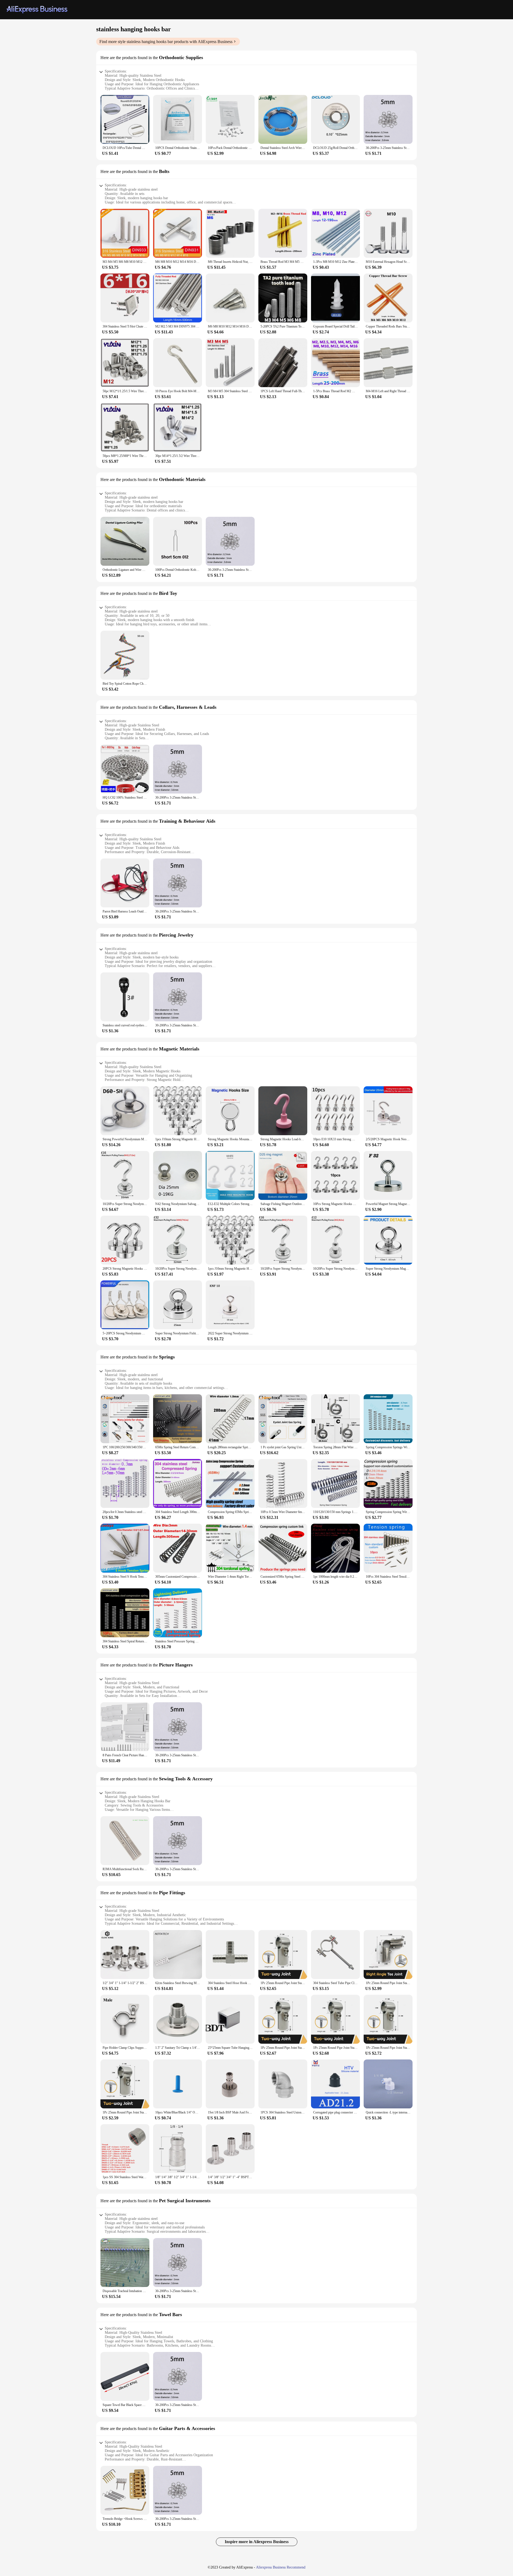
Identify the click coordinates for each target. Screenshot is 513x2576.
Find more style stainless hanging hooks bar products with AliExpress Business (166, 42)
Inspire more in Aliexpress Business (257, 2542)
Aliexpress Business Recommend (281, 2567)
